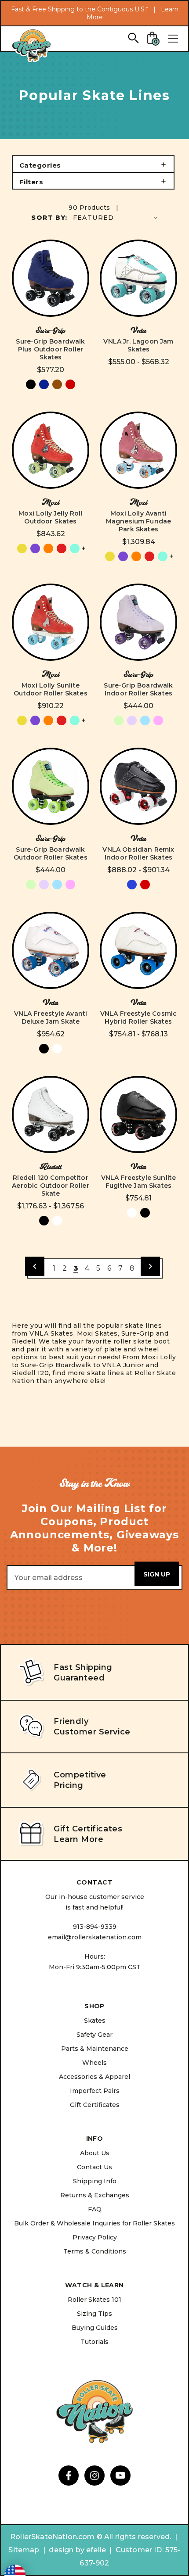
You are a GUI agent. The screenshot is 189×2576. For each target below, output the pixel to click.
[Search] (133, 38)
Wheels (94, 2063)
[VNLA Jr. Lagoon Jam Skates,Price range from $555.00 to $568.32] (138, 278)
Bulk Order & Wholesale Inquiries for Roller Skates (94, 2223)
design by (66, 2550)
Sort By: (49, 218)
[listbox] (116, 217)
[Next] (150, 1266)
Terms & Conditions (95, 2251)
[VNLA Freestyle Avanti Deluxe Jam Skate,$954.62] (51, 950)
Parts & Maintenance (95, 2049)
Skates (95, 2021)
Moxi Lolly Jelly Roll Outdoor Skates (50, 517)
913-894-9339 (95, 1927)
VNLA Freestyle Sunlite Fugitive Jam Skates (139, 1182)
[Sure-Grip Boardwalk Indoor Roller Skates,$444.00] (138, 622)
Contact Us (94, 2167)
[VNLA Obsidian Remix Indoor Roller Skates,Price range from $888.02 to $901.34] (138, 786)
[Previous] (35, 1266)
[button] (93, 164)
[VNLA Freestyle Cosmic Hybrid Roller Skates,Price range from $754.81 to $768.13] (138, 950)
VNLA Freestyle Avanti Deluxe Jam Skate (51, 1018)
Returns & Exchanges (95, 2195)
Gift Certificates (95, 2105)
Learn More (78, 1839)
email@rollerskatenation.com (95, 1937)
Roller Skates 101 (94, 2300)
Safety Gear (94, 2035)
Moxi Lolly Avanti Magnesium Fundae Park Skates (139, 521)
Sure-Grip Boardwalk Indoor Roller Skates (138, 689)
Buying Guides (95, 2328)
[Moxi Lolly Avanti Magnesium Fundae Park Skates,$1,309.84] (138, 450)
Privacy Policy (95, 2237)
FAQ (95, 2209)
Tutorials (94, 2342)
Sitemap (24, 2550)
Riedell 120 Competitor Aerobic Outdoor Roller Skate (51, 1186)
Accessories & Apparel (94, 2077)
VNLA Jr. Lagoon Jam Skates (138, 345)
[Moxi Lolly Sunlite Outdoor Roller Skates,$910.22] (51, 622)
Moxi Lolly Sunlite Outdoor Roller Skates (50, 689)
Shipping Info (95, 2181)
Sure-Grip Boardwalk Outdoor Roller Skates (50, 853)
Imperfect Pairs (95, 2091)
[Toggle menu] (173, 39)
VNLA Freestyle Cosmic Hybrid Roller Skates (138, 1018)
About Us (95, 2153)
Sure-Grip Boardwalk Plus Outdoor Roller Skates (50, 349)
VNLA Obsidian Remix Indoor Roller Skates (138, 853)
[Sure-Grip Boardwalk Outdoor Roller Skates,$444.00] (51, 786)
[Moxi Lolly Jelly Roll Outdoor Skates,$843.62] (51, 450)
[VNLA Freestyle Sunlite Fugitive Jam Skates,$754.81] (138, 1114)
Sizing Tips (94, 2314)
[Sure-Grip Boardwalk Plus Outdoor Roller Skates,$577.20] (51, 278)
